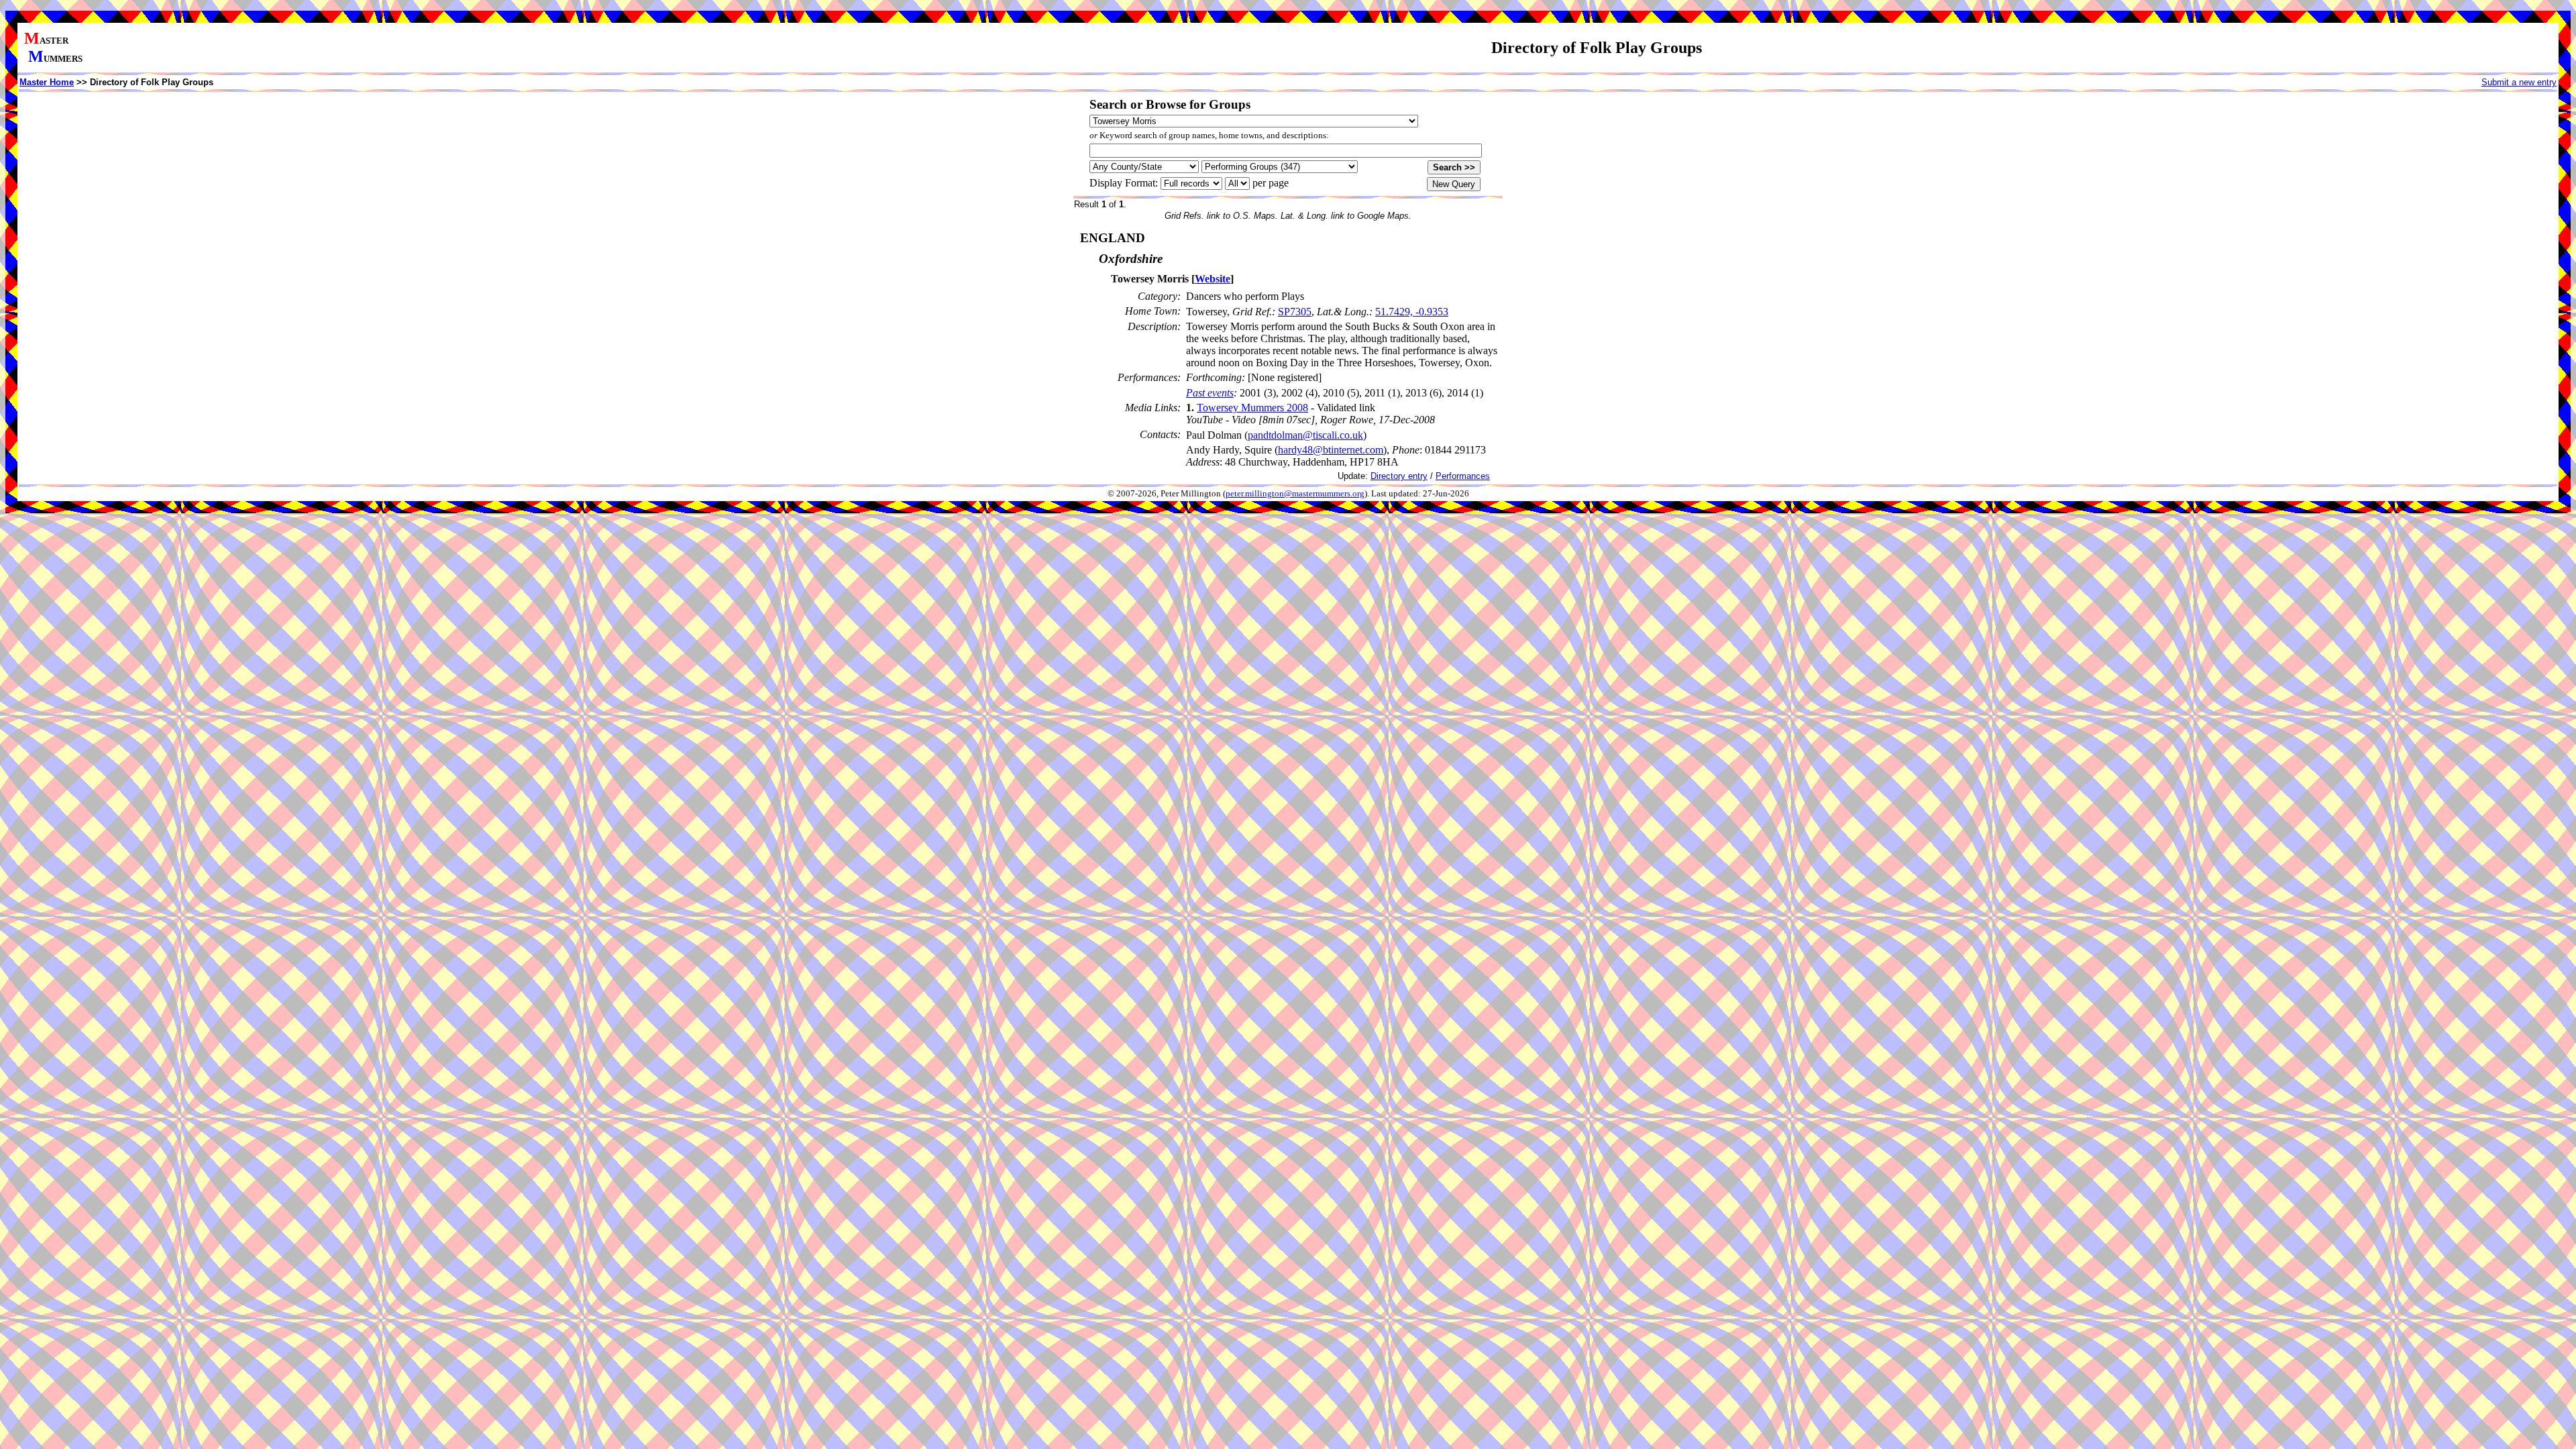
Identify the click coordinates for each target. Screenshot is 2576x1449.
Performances (1463, 476)
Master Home (47, 82)
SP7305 (1295, 312)
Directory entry (1399, 476)
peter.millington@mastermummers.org (1295, 494)
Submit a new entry (2519, 82)
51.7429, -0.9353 (1412, 312)
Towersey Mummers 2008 (1252, 408)
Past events (1210, 393)
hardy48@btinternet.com (1331, 450)
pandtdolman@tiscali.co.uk (1305, 435)
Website (1213, 279)
